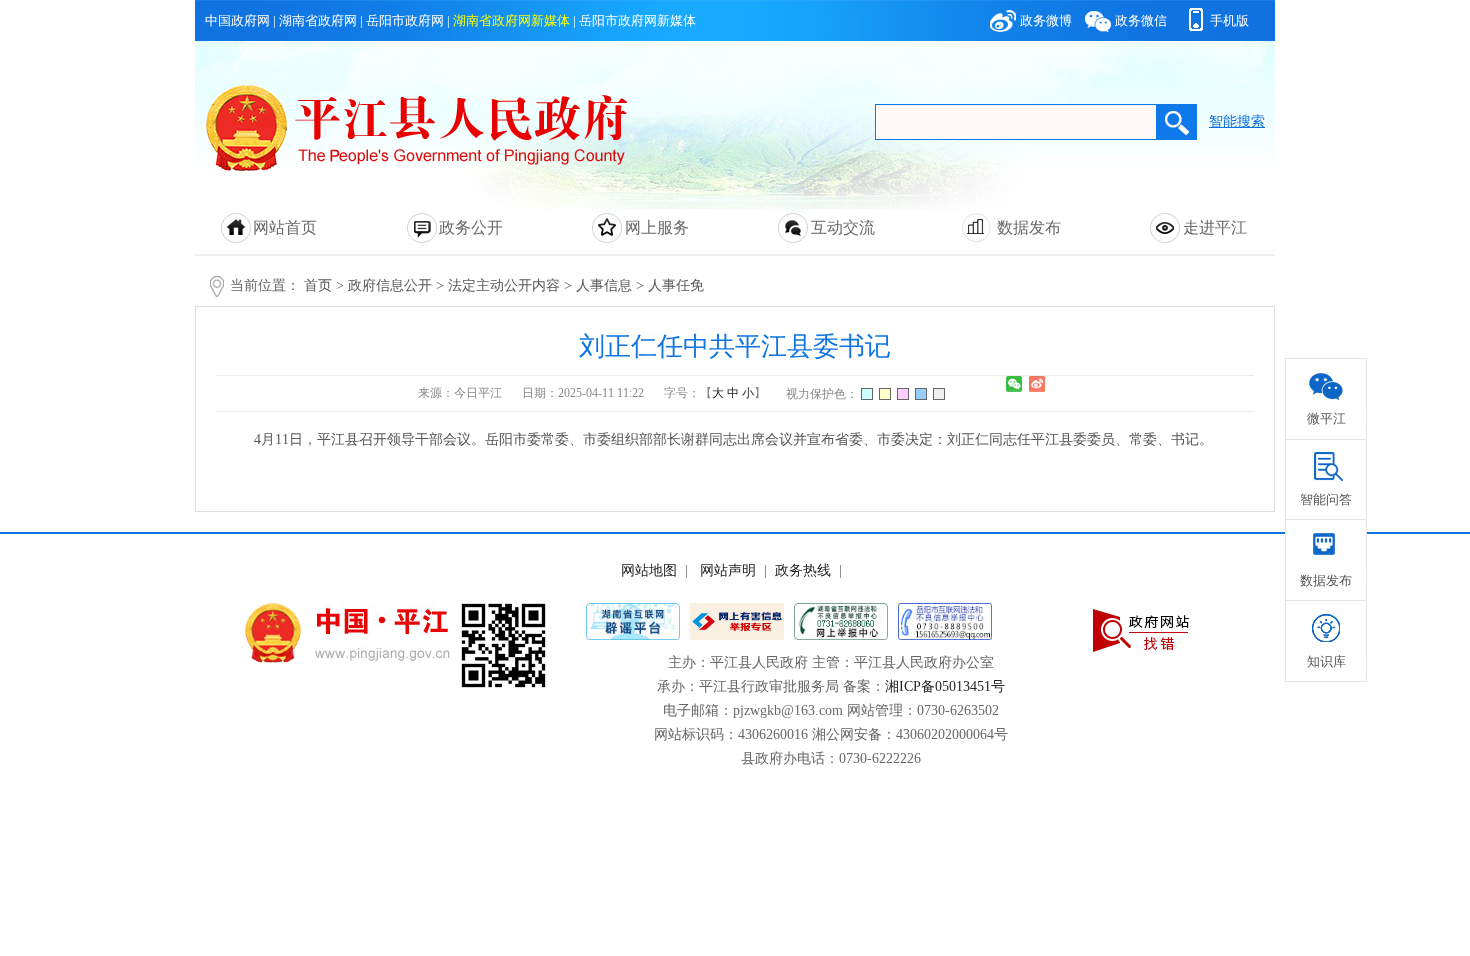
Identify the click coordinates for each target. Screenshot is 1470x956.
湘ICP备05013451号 (945, 686)
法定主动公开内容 (504, 285)
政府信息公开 (390, 285)
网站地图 (649, 570)
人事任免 (676, 285)
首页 (318, 285)
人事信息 (604, 285)
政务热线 (803, 570)
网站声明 (728, 570)
